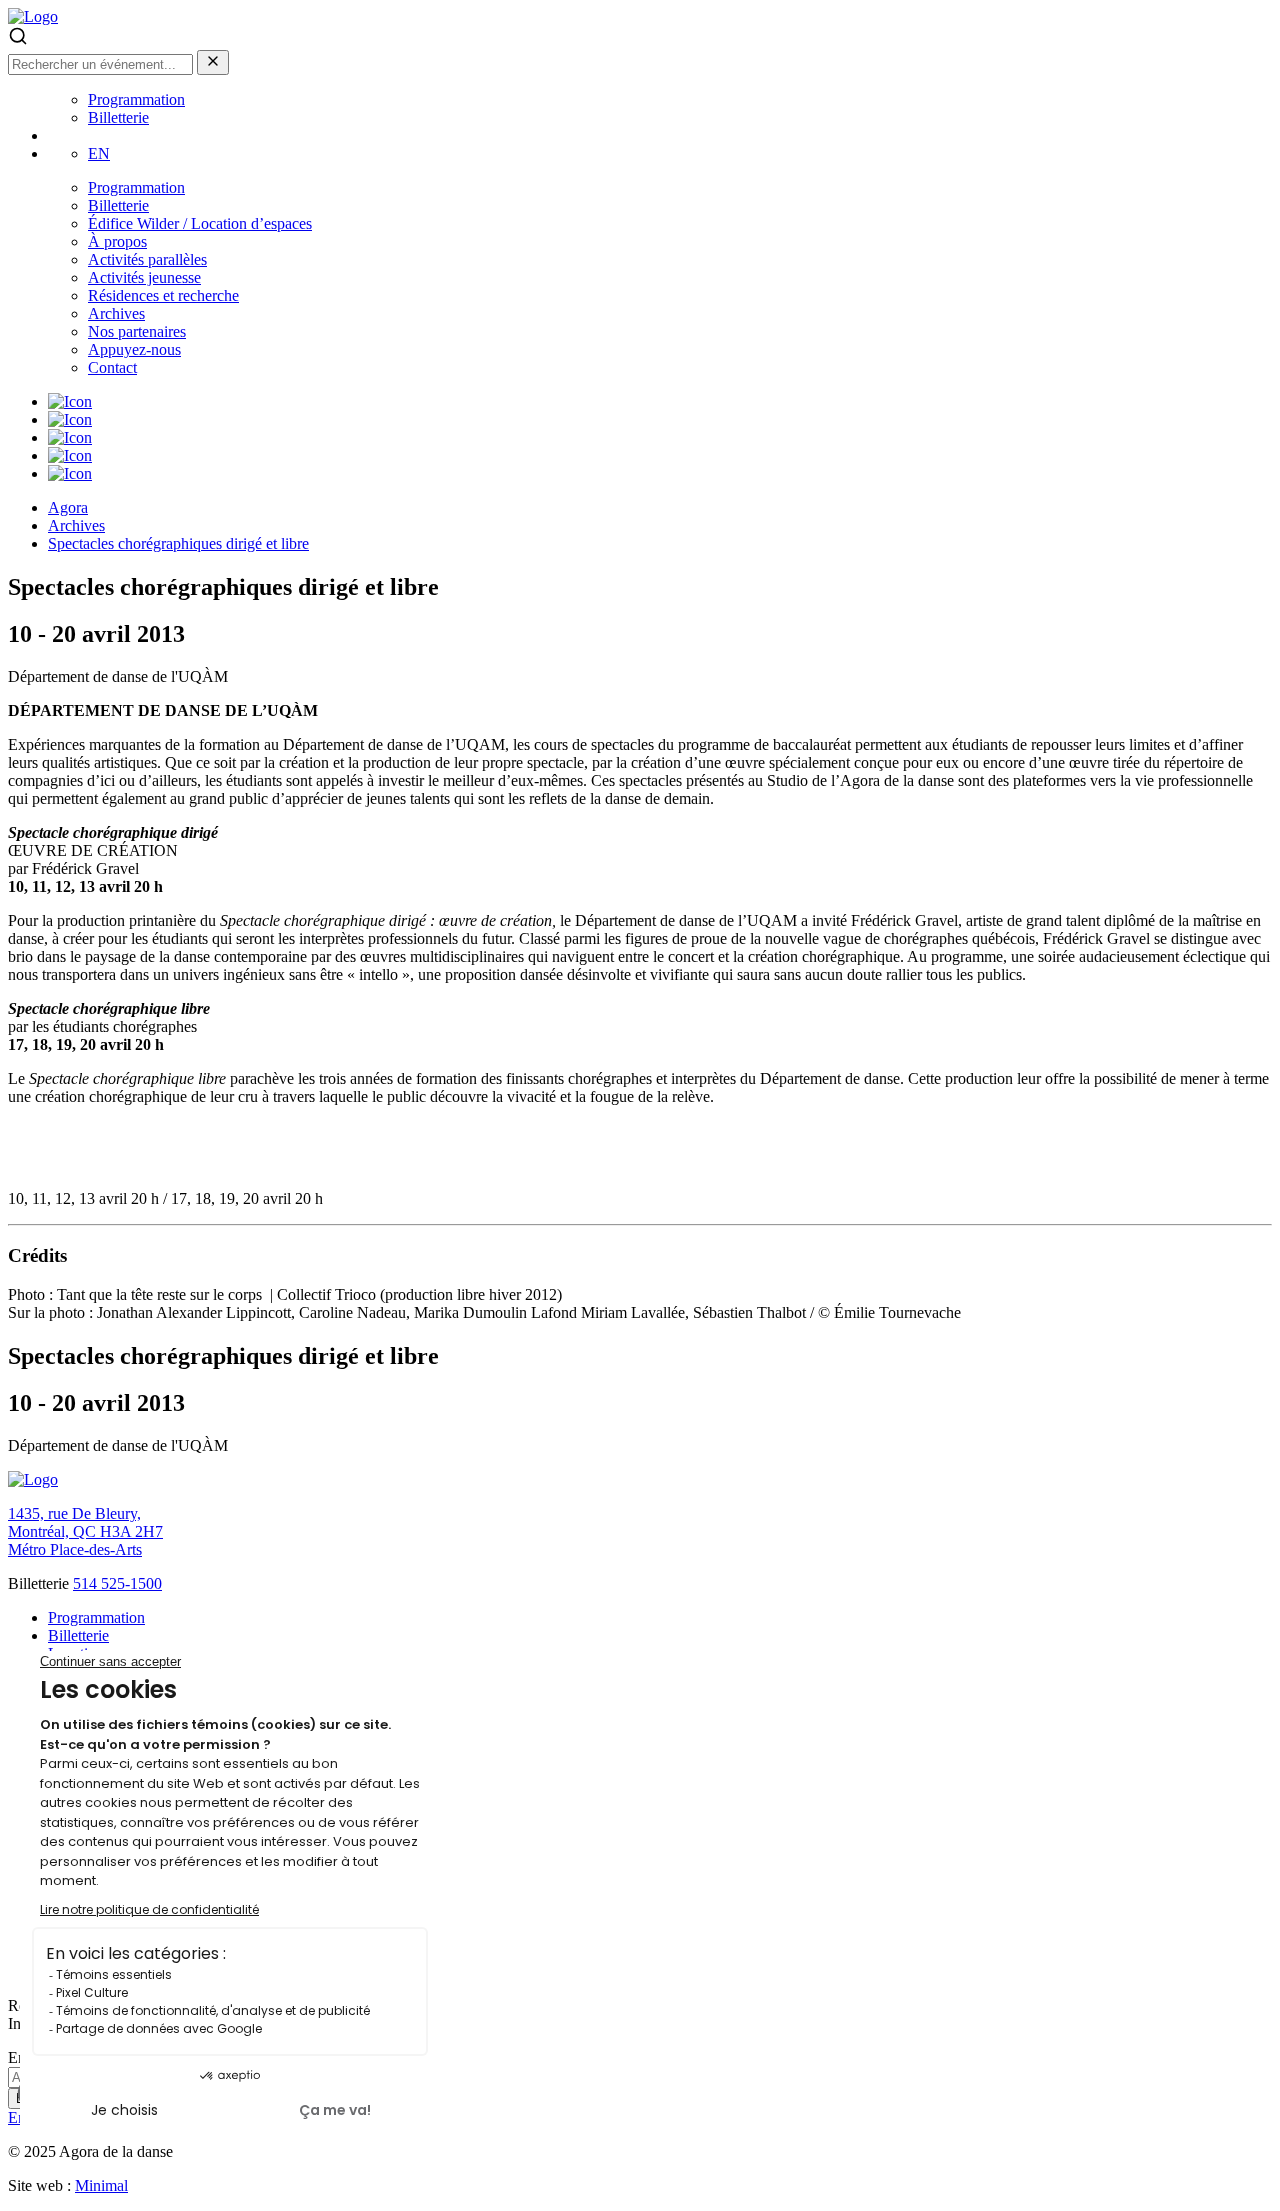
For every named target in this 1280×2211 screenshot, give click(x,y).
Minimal (101, 2185)
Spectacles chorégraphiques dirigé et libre (178, 543)
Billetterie (118, 117)
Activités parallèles (147, 259)
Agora (68, 507)
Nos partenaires (137, 331)
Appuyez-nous (134, 349)
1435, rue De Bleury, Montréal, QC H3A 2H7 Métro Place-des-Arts (85, 1531)
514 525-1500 (117, 1583)
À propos (117, 241)
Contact (112, 367)
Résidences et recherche (163, 295)
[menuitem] (99, 153)
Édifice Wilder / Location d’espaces (200, 223)
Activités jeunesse (144, 277)
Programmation (136, 99)
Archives (116, 313)
